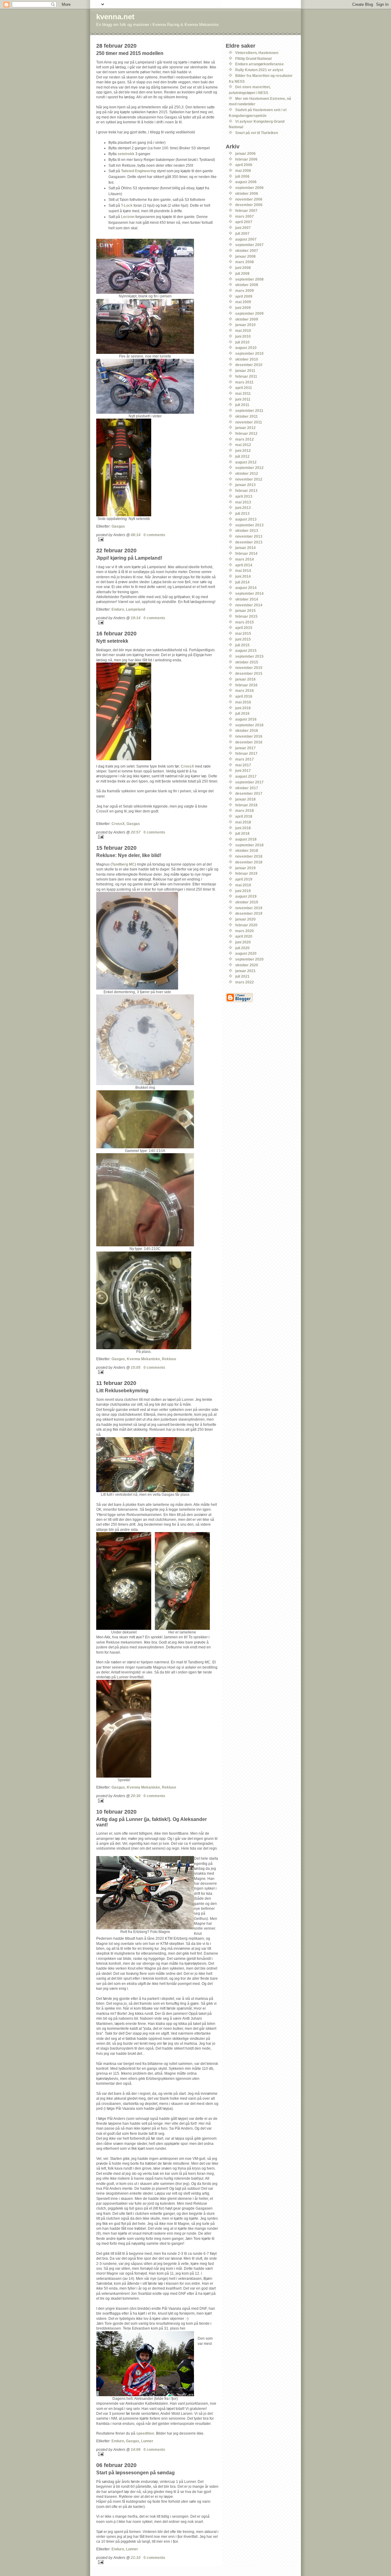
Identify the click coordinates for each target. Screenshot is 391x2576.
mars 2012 (245, 439)
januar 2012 (245, 428)
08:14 (136, 535)
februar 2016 (246, 685)
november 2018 (249, 856)
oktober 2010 (247, 359)
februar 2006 (246, 159)
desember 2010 (249, 365)
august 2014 (246, 588)
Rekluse (169, 1359)
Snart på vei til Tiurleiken (257, 133)
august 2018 (246, 839)
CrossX (187, 766)
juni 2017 (243, 770)
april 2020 (244, 936)
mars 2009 (245, 291)
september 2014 (249, 593)
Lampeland (135, 609)
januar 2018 (245, 799)
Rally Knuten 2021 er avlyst (259, 70)
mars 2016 (245, 690)
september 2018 (249, 845)
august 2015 (246, 650)
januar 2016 (245, 679)
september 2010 (249, 353)
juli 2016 (242, 713)
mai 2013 (243, 502)
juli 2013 (242, 513)
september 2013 (249, 525)
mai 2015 (243, 633)
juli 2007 (242, 233)
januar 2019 (245, 868)
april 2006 (244, 165)
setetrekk (126, 154)
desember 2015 (249, 673)
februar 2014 (246, 553)
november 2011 (249, 422)
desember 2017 (249, 793)
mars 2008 (245, 262)
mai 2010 (243, 331)
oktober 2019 (247, 902)
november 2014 (249, 605)
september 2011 (249, 411)
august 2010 (246, 348)
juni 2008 (243, 268)
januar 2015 (245, 610)
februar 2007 (246, 211)
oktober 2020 (247, 965)
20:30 (136, 1796)
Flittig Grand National (253, 58)
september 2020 (249, 959)
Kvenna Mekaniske (143, 1359)
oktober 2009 (247, 319)
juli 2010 (242, 342)
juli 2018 (242, 833)
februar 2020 (246, 925)
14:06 (136, 2449)
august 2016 (246, 719)
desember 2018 (249, 862)
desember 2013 (249, 542)
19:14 (136, 618)
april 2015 (244, 628)
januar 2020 (245, 919)
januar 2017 (245, 748)
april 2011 (244, 388)
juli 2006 (242, 176)
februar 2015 (246, 616)
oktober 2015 (247, 662)
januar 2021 (245, 971)
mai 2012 (243, 445)
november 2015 (249, 668)
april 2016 (244, 696)
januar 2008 (245, 256)
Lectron (128, 217)
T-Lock (127, 205)
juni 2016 (243, 708)
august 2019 (246, 896)
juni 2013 (243, 508)
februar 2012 (246, 433)
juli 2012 (242, 456)
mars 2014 (245, 559)
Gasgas (118, 526)
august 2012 (246, 462)
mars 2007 (245, 216)
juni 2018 (243, 828)
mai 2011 (243, 393)
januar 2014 (245, 548)
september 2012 (249, 468)
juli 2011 (242, 405)
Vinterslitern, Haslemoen (257, 53)
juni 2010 (243, 336)
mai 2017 (243, 765)
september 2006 (249, 188)
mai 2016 (243, 702)
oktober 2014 (247, 599)
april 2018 (244, 816)
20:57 (136, 832)
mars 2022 (245, 982)
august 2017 (246, 776)
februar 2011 (246, 376)
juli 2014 (242, 582)
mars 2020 (245, 931)
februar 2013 (246, 490)
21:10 (136, 2558)
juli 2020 (242, 948)
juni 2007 (243, 228)
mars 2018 (245, 810)
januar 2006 (245, 153)
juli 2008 (242, 273)
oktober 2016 (247, 730)
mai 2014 (243, 570)
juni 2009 (243, 308)
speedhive (145, 2433)
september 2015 (249, 656)
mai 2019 (243, 885)
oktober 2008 (247, 285)
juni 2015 (243, 639)
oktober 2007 (247, 251)
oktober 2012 (247, 473)
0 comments (154, 535)
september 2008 (249, 279)
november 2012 (249, 479)
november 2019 (249, 908)
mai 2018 (243, 822)
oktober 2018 (247, 850)
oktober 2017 (247, 788)
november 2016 (249, 736)
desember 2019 (249, 913)
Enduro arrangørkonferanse (259, 64)
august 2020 (246, 953)
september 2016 (249, 725)
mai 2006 (243, 171)
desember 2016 (249, 742)
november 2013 (249, 536)
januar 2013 (245, 485)
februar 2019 (246, 873)
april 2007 (244, 222)
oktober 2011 (247, 416)
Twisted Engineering (138, 171)
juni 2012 (243, 451)
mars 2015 (245, 622)
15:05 (136, 1367)
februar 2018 (246, 805)
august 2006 (246, 182)
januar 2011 (245, 371)
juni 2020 (243, 942)
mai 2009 (243, 302)
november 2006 (249, 199)
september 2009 (249, 313)
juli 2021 (242, 976)
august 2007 (246, 239)
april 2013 (244, 496)
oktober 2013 (247, 530)
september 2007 (249, 245)
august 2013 (246, 519)
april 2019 (244, 879)
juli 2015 (242, 645)
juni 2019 (243, 891)
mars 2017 (245, 759)
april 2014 (244, 565)
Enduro (118, 609)
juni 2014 (243, 576)
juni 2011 (243, 399)
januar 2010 (245, 325)
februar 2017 (246, 753)
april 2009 (244, 296)
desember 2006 (249, 205)
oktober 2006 (247, 193)
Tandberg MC (123, 864)
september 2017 (249, 782)
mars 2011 (244, 382)
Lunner (147, 2441)
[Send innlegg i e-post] (157, 539)
